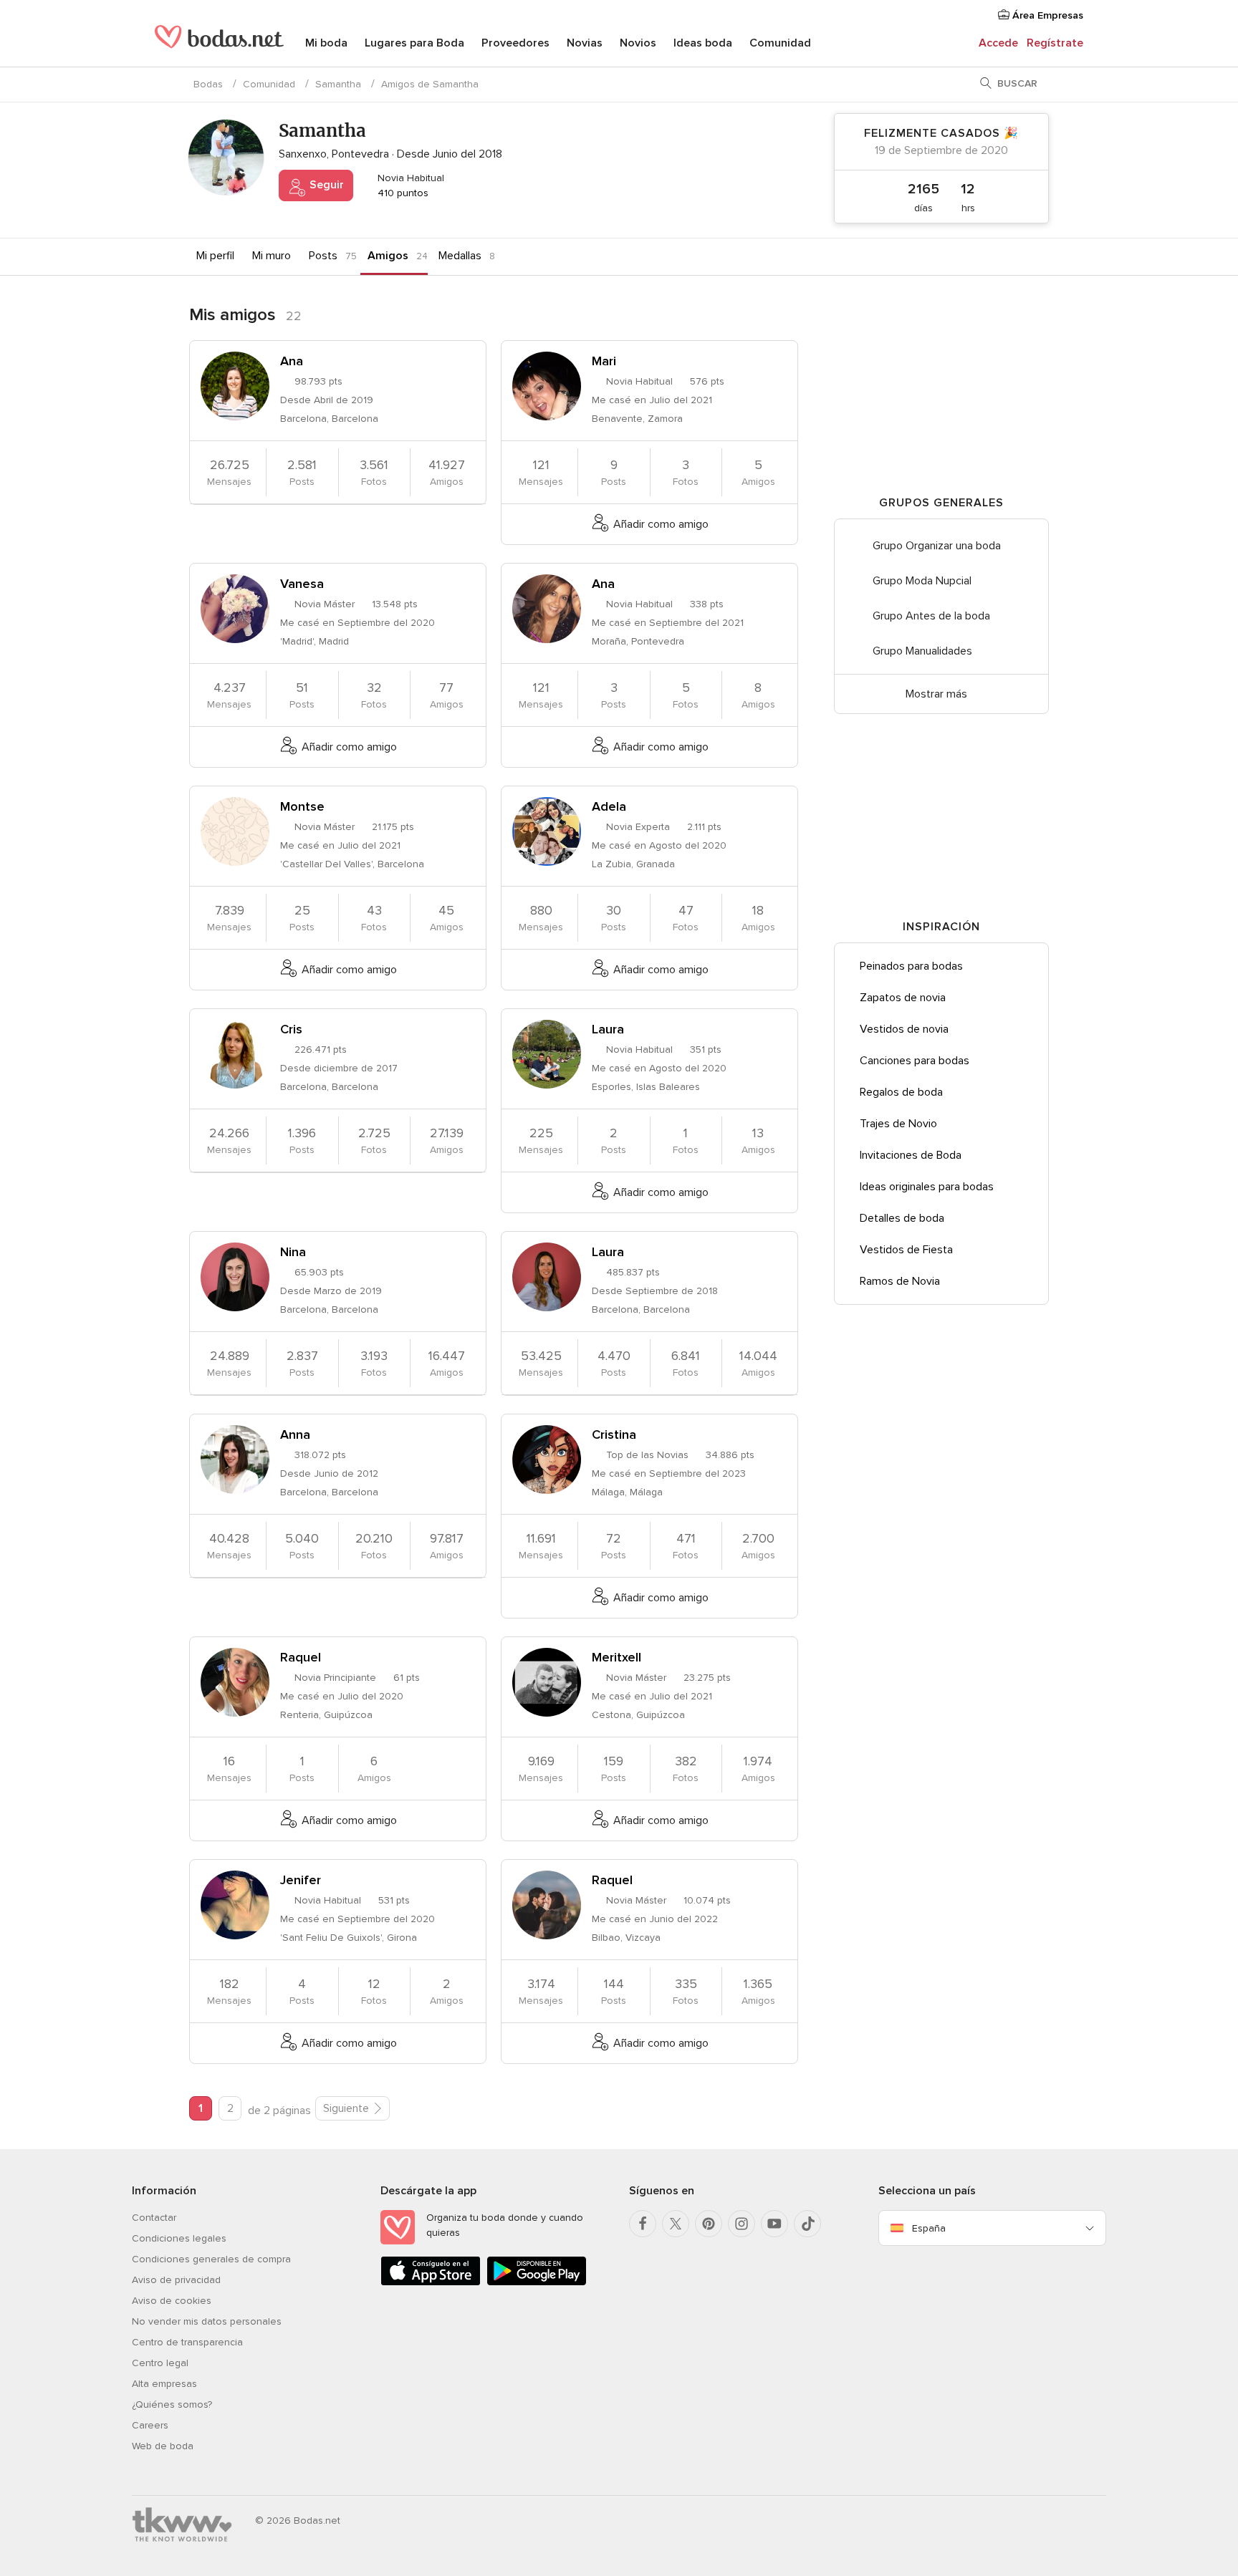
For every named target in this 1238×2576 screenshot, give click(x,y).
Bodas (208, 84)
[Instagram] (742, 2224)
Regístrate (1055, 43)
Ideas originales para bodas (927, 1187)
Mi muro (272, 256)
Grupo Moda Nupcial (922, 581)
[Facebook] (643, 2224)
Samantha (338, 84)
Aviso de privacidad (176, 2280)
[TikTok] (807, 2224)
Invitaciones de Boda (911, 1155)
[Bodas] (219, 43)
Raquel (301, 1657)
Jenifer (301, 1880)
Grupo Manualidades (922, 651)
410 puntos (402, 193)
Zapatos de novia (903, 998)
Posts (323, 256)
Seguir (325, 185)
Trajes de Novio (898, 1124)
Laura (608, 1029)
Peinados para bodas (911, 966)
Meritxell (616, 1657)
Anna (295, 1434)
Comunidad (780, 43)
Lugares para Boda (414, 43)
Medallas (460, 256)
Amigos (388, 256)
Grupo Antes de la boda (931, 616)
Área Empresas (1046, 15)
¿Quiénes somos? (172, 2404)
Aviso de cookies (172, 2301)
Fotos (374, 472)
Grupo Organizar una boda (937, 546)
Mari (604, 361)
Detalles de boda (902, 1218)
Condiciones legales (179, 2238)
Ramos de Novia (900, 1281)
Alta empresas (164, 2384)
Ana (292, 361)
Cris (291, 1029)
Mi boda (326, 43)
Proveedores (515, 43)
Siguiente (346, 2108)
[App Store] (431, 2283)
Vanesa (302, 584)
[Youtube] (774, 2224)
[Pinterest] (709, 2224)
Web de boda (163, 2446)
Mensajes (229, 472)
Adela (609, 806)
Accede (998, 43)
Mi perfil (215, 256)
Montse (302, 806)
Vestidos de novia (904, 1029)
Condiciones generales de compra (211, 2259)
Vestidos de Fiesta (906, 1250)
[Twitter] (676, 2224)
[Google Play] (537, 2283)
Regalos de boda (901, 1092)
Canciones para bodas (915, 1061)
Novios (638, 43)
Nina (293, 1252)
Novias (585, 43)
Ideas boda (703, 43)
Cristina (614, 1434)
